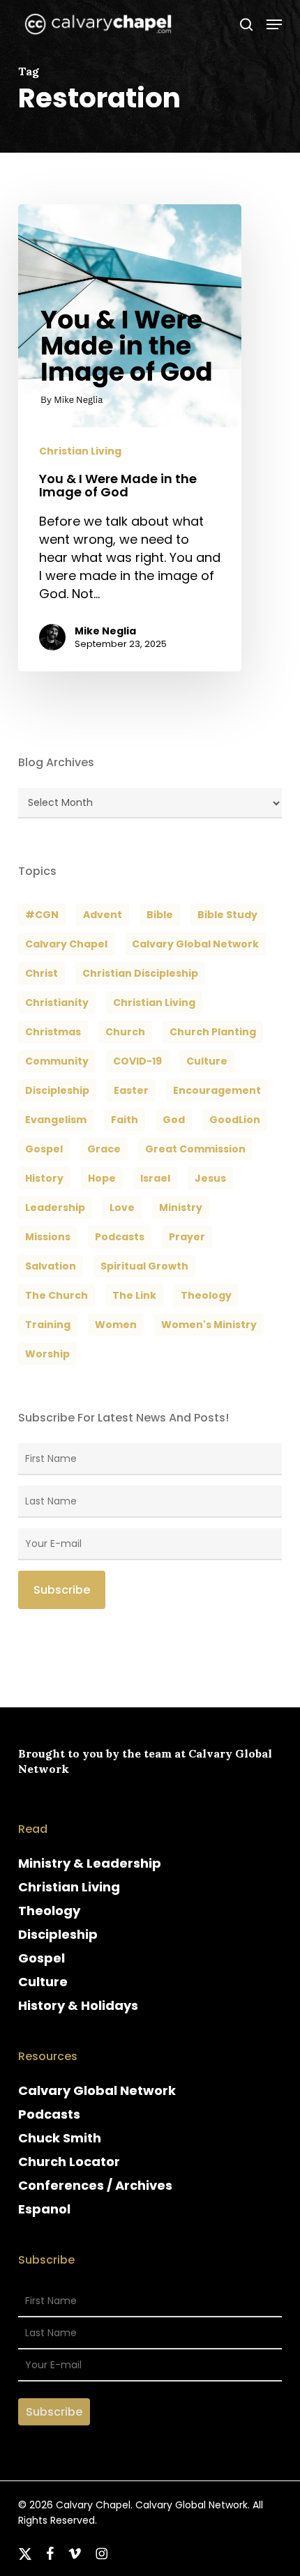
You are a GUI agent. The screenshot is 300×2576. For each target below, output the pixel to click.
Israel (155, 1178)
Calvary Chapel (66, 944)
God (174, 1120)
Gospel (42, 1958)
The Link (134, 1295)
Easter (131, 1090)
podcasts (120, 1237)
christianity (57, 1003)
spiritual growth (144, 1266)
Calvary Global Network (195, 944)
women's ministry (209, 1325)
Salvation (51, 1266)
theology (206, 1295)
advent (103, 915)
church (125, 1032)
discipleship (57, 1090)
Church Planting (213, 1032)
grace (104, 1149)
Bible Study (227, 915)
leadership (55, 1207)
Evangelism (56, 1120)
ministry (181, 1207)
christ (42, 973)
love (122, 1207)
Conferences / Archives (95, 2185)
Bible (160, 915)
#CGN (42, 915)
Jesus (210, 1178)
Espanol (44, 2209)
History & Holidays (78, 2005)
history (44, 1178)
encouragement (217, 1090)
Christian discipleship (140, 973)
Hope (102, 1178)
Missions (48, 1237)
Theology (49, 1911)
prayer (187, 1237)
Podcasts (49, 2114)
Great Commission (195, 1149)
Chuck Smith (60, 2138)
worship (47, 1354)
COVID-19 (137, 1061)
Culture (207, 1061)
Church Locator (69, 2162)
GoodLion (235, 1120)
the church (57, 1295)
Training (48, 1325)
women (116, 1325)
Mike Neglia (105, 631)
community (57, 1061)
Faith (125, 1120)
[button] (274, 24)
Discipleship (58, 1934)
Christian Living (80, 451)
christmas (53, 1032)
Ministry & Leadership (90, 1863)
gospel (44, 1149)
